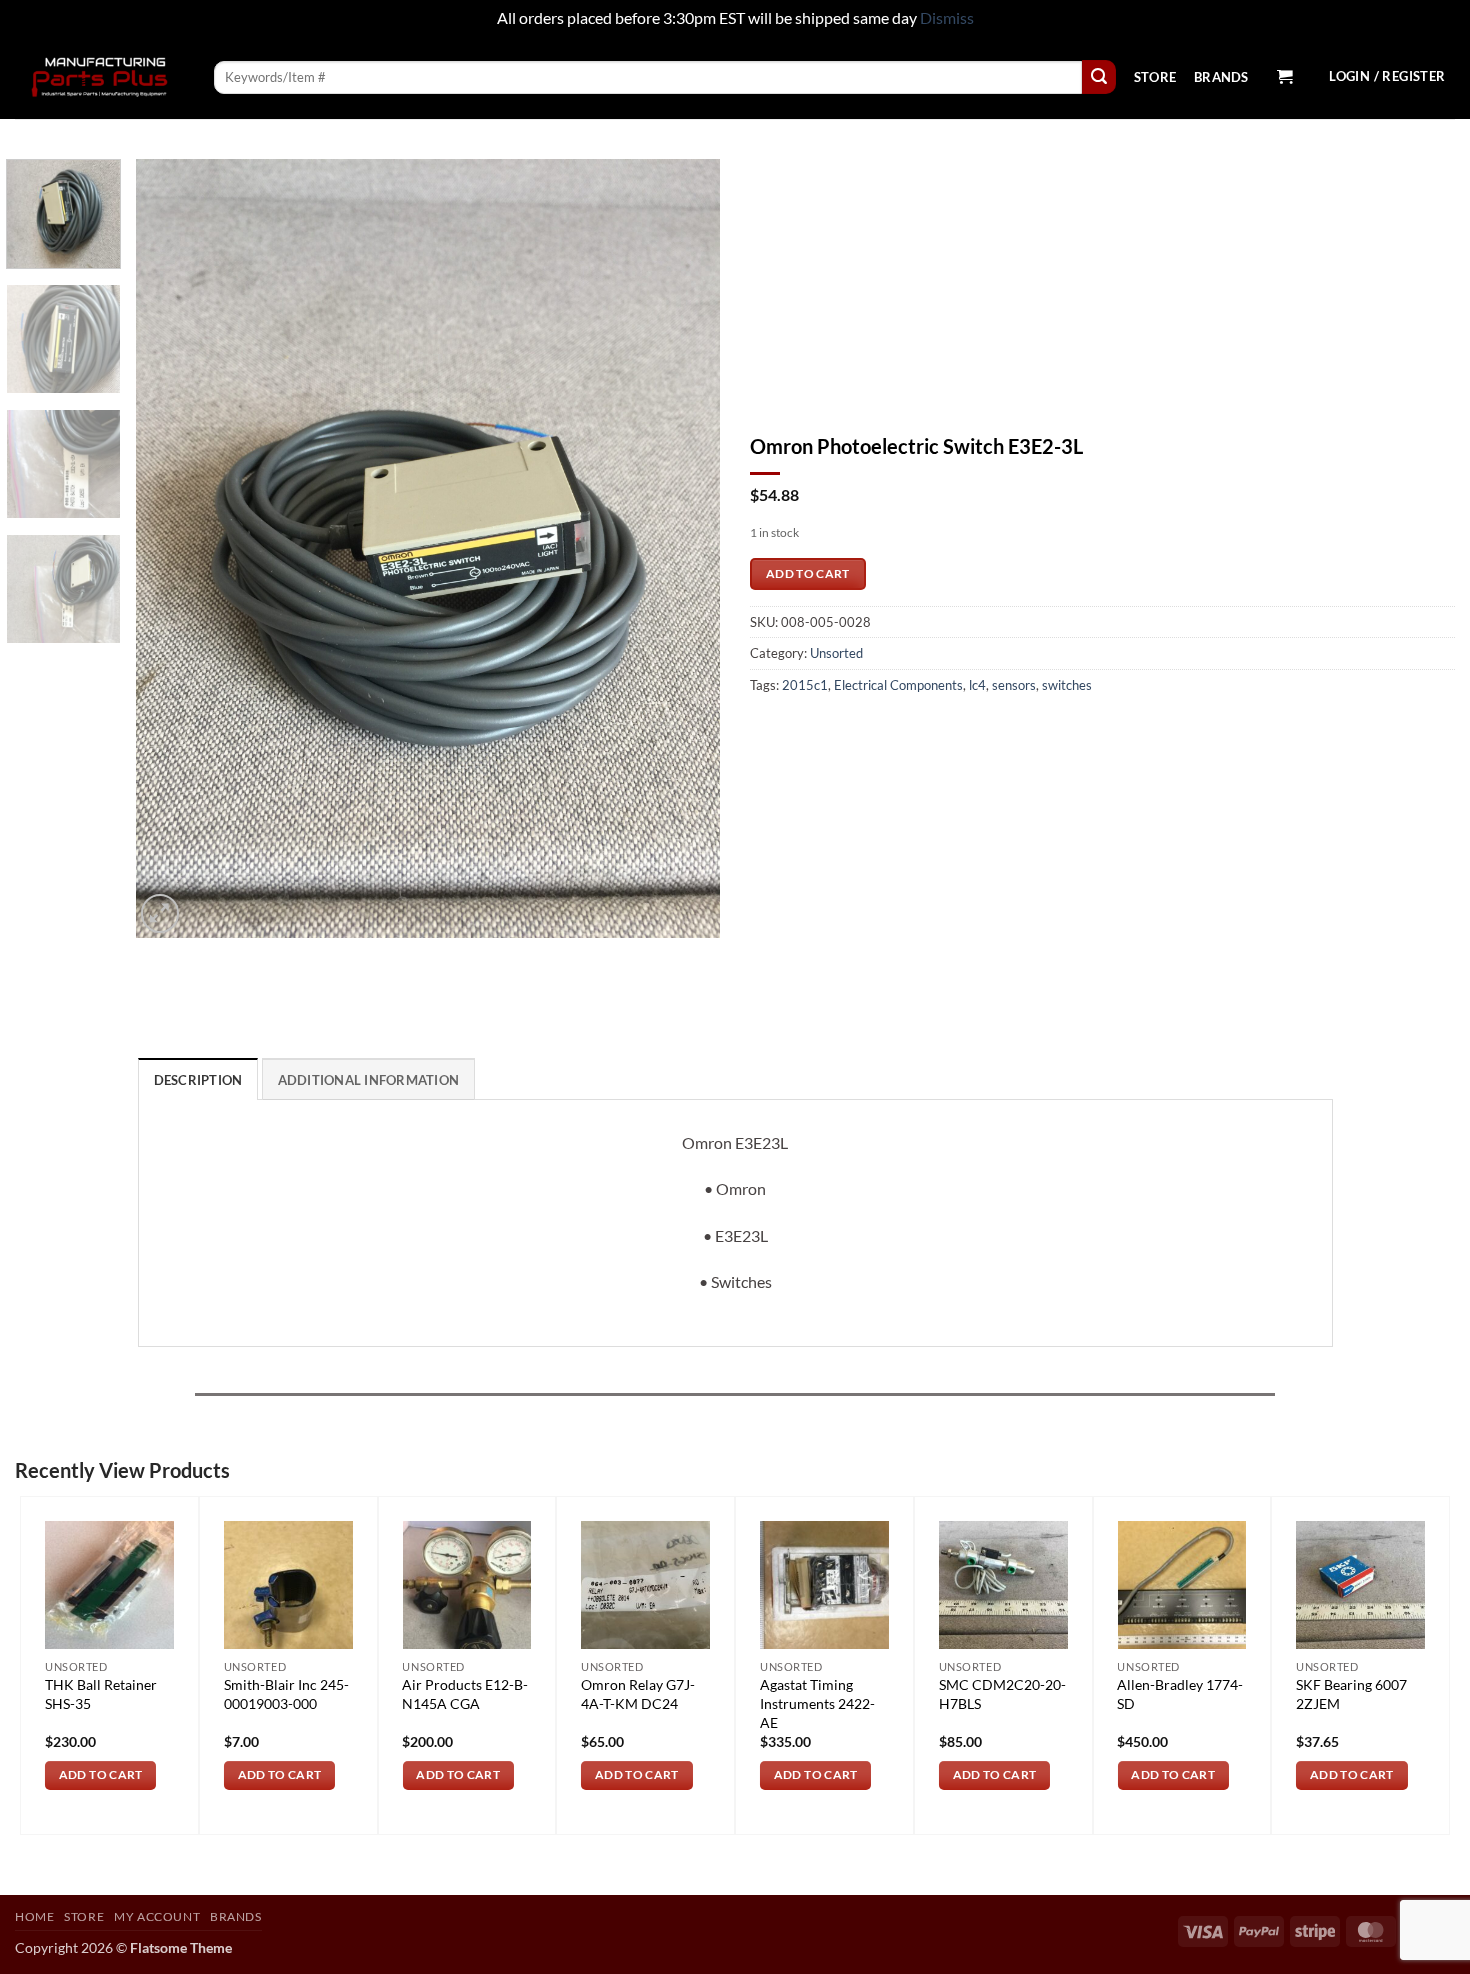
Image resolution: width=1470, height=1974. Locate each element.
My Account (157, 1916)
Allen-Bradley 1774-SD (1180, 1694)
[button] (1284, 77)
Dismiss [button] (947, 17)
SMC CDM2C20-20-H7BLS (1002, 1694)
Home (34, 1916)
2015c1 (805, 685)
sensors (1014, 685)
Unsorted (836, 653)
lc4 (977, 685)
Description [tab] (198, 1080)
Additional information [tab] (369, 1080)
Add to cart (808, 573)
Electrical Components (898, 685)
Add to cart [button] (101, 1774)
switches (1067, 685)
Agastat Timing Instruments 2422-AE (817, 1703)
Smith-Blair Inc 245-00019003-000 (286, 1694)
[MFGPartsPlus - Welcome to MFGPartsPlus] (99, 77)
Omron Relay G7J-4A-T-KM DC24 (638, 1694)
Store (1155, 77)
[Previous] (173, 548)
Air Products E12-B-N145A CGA (465, 1694)
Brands (1221, 77)
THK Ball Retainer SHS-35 (101, 1694)
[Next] (683, 548)
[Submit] (1099, 77)
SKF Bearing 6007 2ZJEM (1351, 1694)
